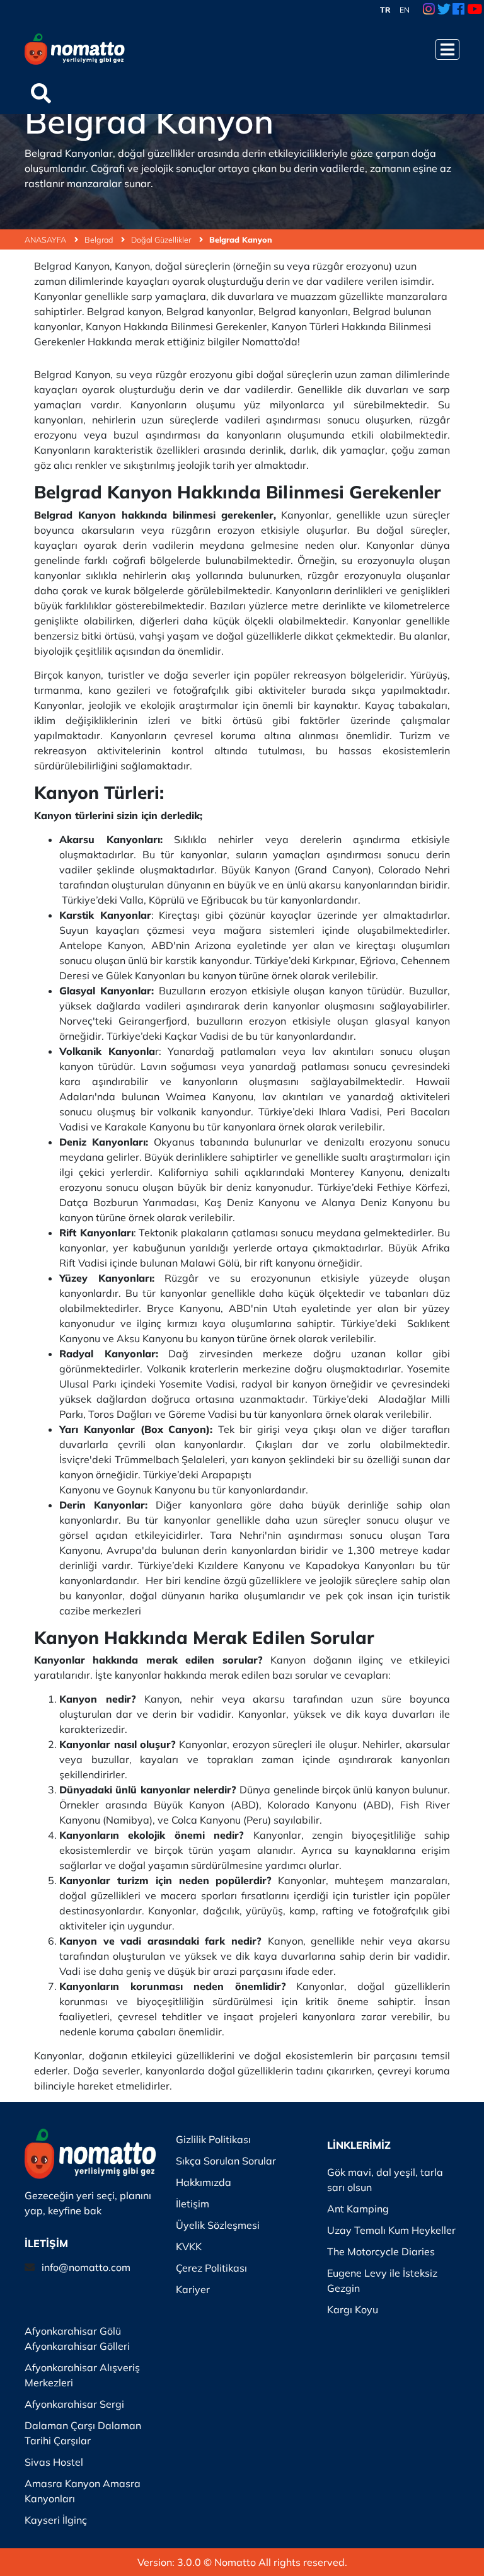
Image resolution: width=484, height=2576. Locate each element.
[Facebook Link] (458, 10)
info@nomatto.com (86, 2267)
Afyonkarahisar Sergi (74, 2404)
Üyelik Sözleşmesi (218, 2225)
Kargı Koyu (353, 2309)
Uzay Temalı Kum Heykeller (391, 2230)
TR (385, 10)
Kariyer (193, 2289)
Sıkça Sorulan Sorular (226, 2161)
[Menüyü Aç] (447, 49)
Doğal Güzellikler (162, 239)
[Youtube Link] (475, 10)
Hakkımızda (204, 2182)
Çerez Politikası (211, 2268)
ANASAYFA (46, 239)
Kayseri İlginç (56, 2520)
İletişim (193, 2204)
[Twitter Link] (444, 10)
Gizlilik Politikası (213, 2139)
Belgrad (100, 239)
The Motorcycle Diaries (381, 2251)
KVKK (189, 2246)
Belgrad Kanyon (241, 239)
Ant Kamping (358, 2209)
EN (405, 10)
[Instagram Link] (429, 10)
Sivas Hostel (54, 2462)
